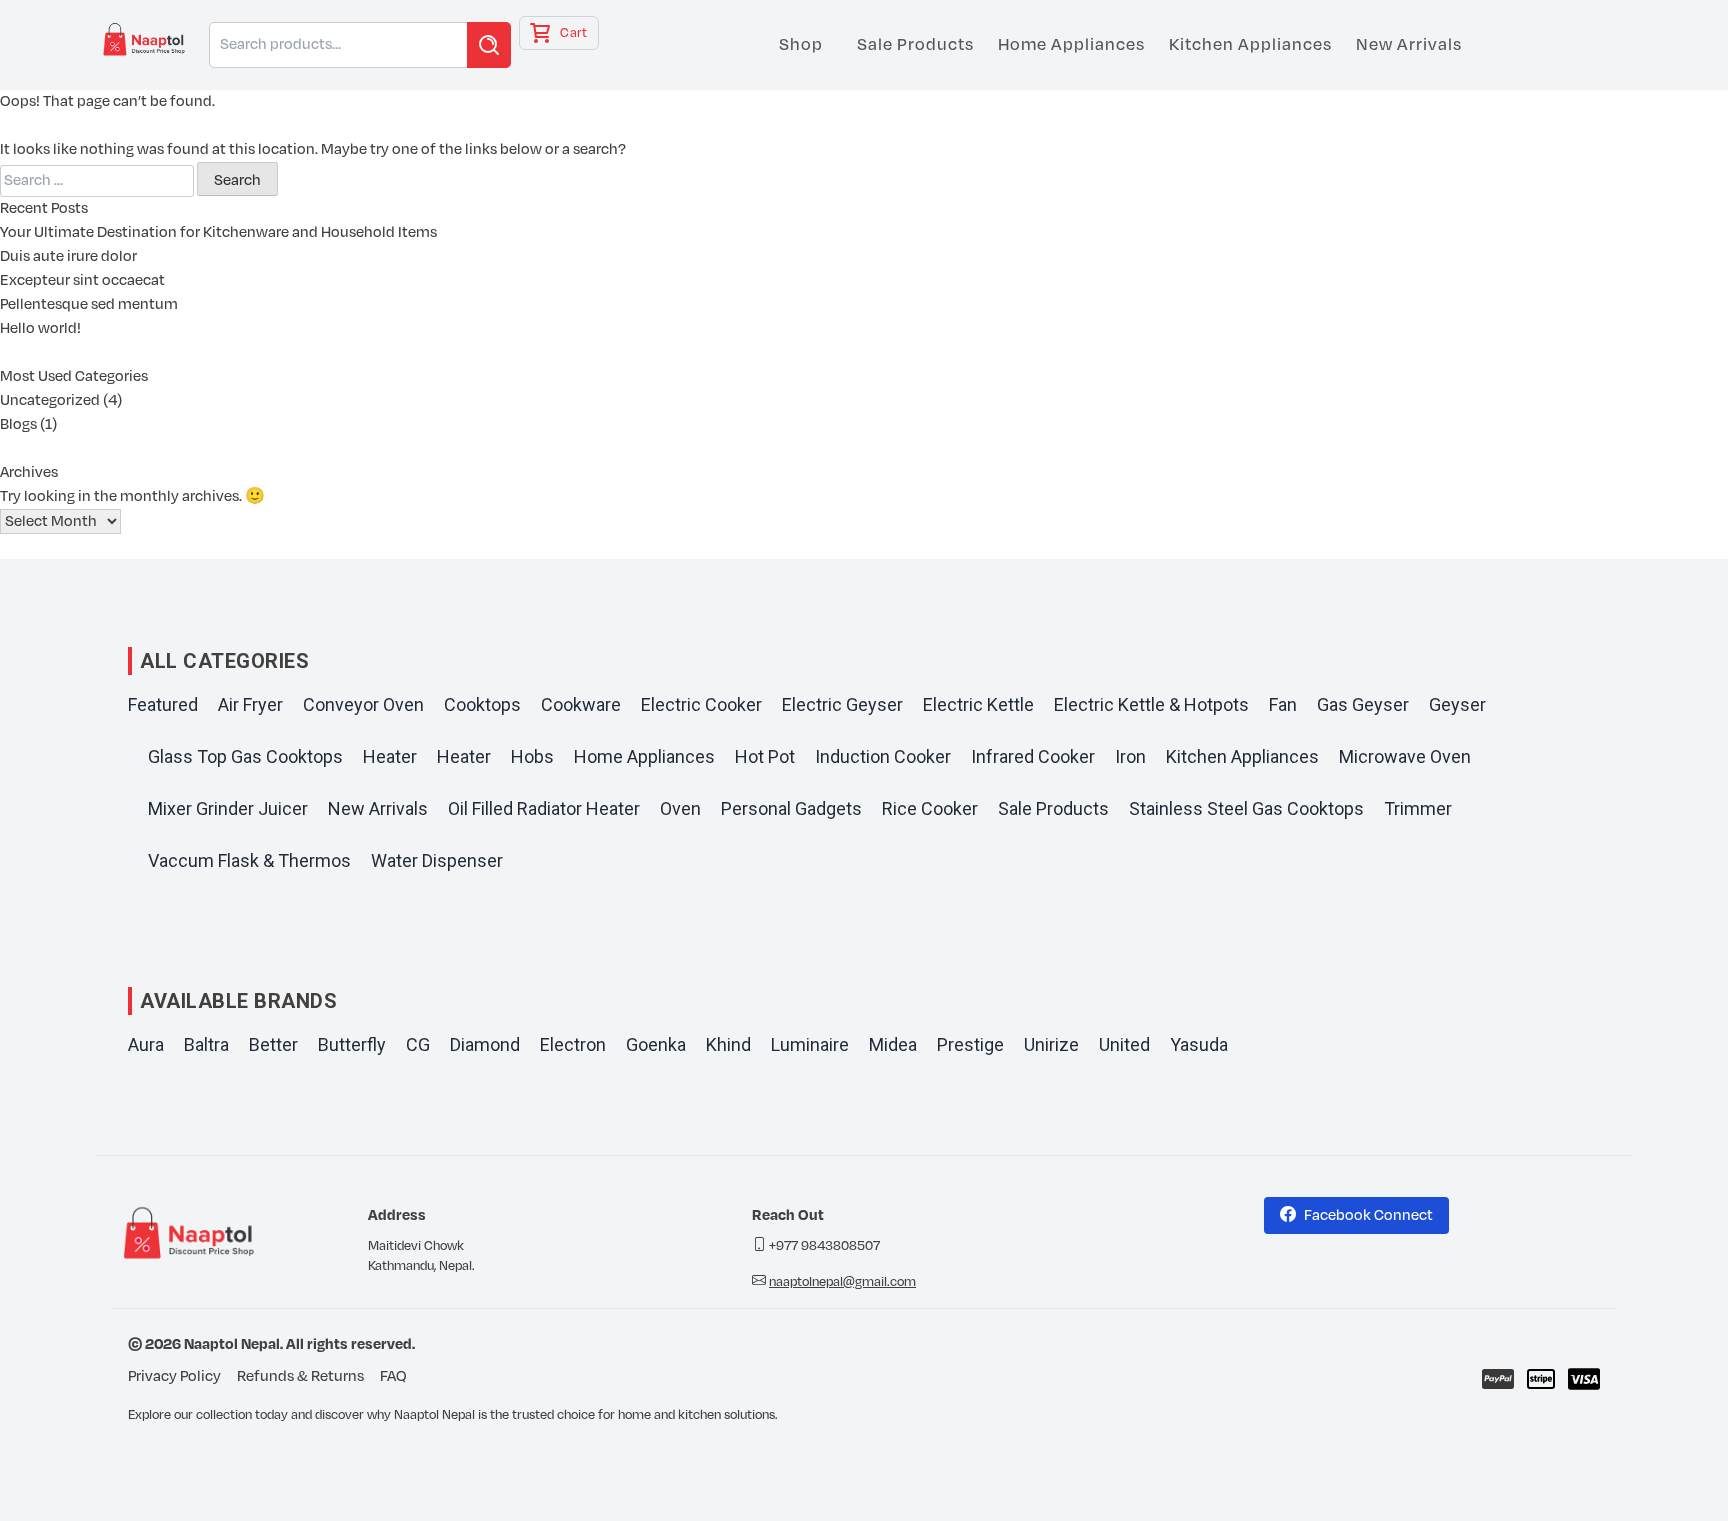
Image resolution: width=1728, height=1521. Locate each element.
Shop (801, 45)
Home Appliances (1071, 45)
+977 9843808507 (824, 1246)
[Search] (489, 45)
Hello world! (40, 328)
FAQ (393, 1376)
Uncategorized (50, 400)
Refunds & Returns (300, 1376)
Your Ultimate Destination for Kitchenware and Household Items (218, 232)
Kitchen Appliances (1250, 45)
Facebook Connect (1368, 1215)
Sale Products (915, 45)
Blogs (18, 424)
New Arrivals (1409, 45)
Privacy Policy (174, 1376)
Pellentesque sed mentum (89, 304)
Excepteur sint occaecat (82, 280)
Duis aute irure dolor (68, 256)
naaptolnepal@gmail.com (842, 1282)
